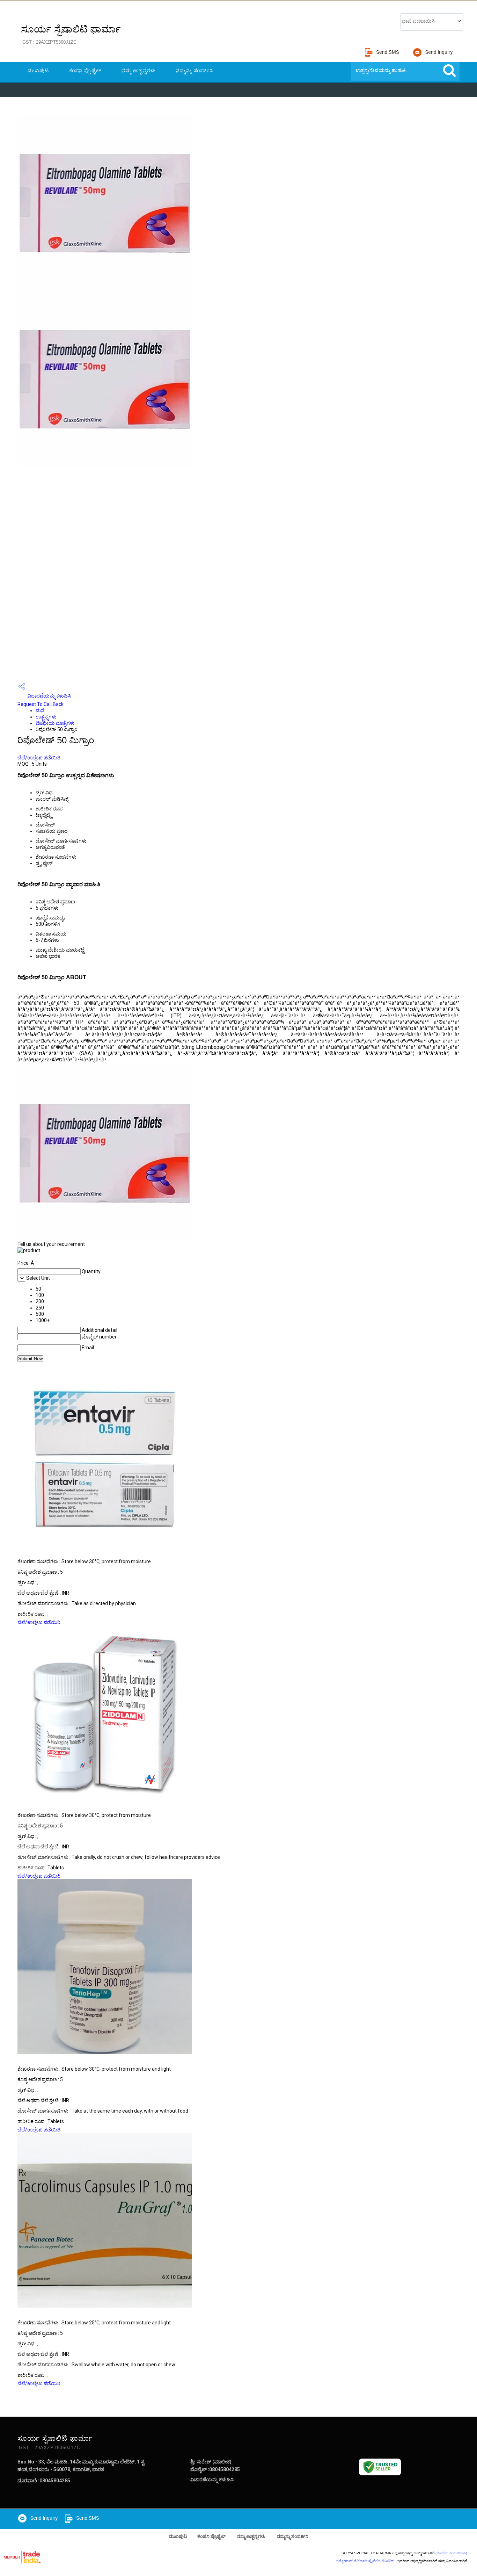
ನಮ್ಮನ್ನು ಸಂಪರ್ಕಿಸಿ (195, 71)
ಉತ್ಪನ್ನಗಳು (46, 717)
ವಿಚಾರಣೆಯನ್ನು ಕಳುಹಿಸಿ (49, 696)
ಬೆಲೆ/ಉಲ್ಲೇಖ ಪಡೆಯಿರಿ (39, 758)
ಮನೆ (40, 710)
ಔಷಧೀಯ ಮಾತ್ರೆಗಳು (55, 723)
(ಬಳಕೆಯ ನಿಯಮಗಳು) (451, 2553)
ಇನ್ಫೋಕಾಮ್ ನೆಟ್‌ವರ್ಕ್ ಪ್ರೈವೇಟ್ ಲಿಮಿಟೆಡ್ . (366, 2561)
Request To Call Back (41, 704)
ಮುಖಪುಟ (38, 71)
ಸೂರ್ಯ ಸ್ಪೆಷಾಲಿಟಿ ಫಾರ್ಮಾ (71, 34)
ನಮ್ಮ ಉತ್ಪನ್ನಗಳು (139, 71)
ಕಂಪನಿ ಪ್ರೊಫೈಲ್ (85, 71)
